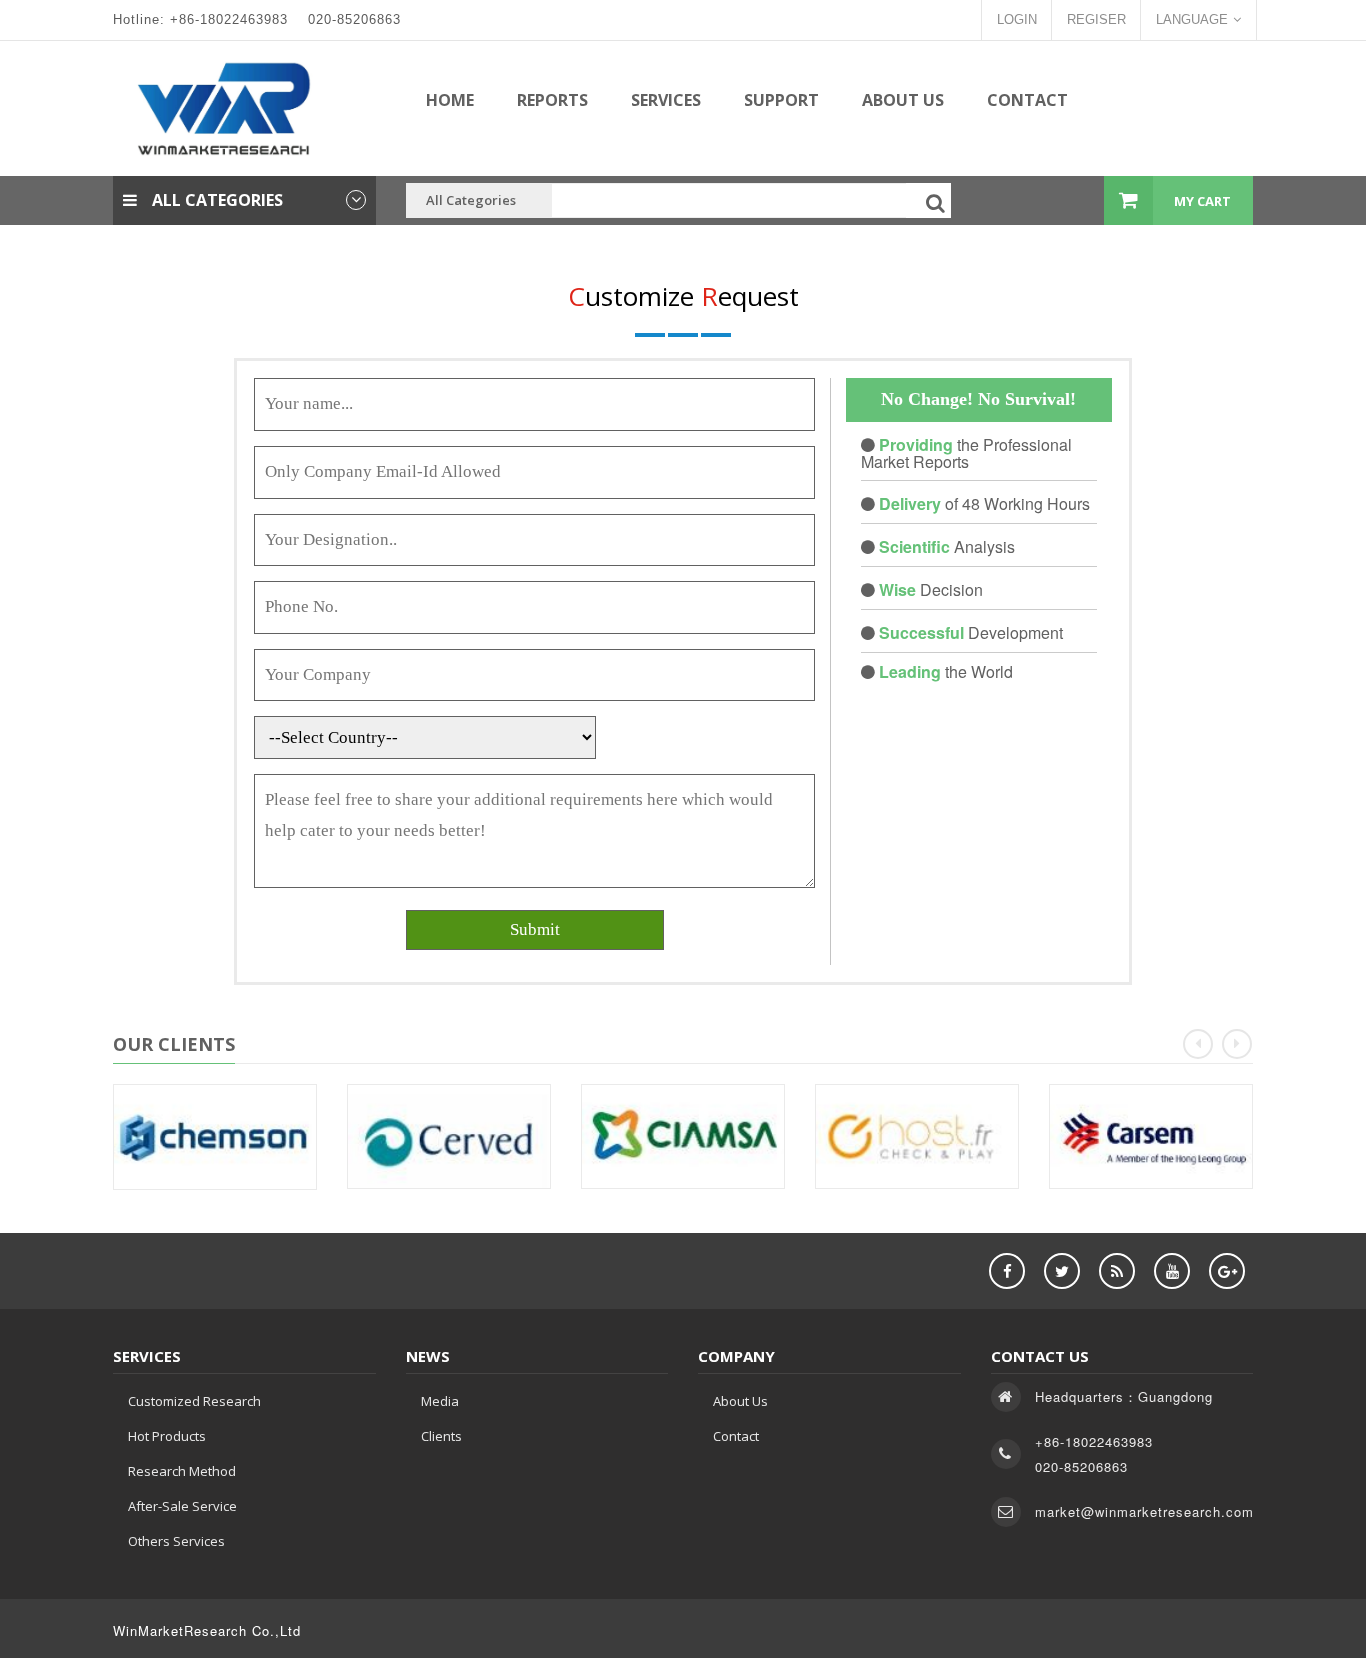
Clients (441, 1436)
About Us (903, 100)
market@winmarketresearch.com (1144, 1511)
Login (1017, 19)
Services (666, 100)
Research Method (182, 1471)
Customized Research (194, 1401)
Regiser (1096, 19)
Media (440, 1401)
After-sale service (182, 1506)
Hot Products (167, 1436)
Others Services (176, 1541)
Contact (1027, 100)
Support (781, 100)
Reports (552, 100)
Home (450, 100)
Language (1192, 19)
